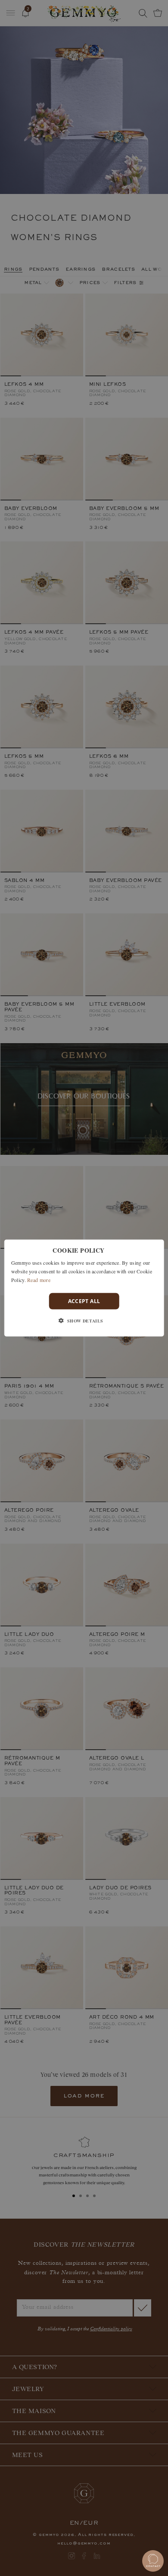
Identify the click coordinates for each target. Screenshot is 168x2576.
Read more (39, 1279)
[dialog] (84, 1288)
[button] (84, 1320)
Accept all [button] (84, 1301)
